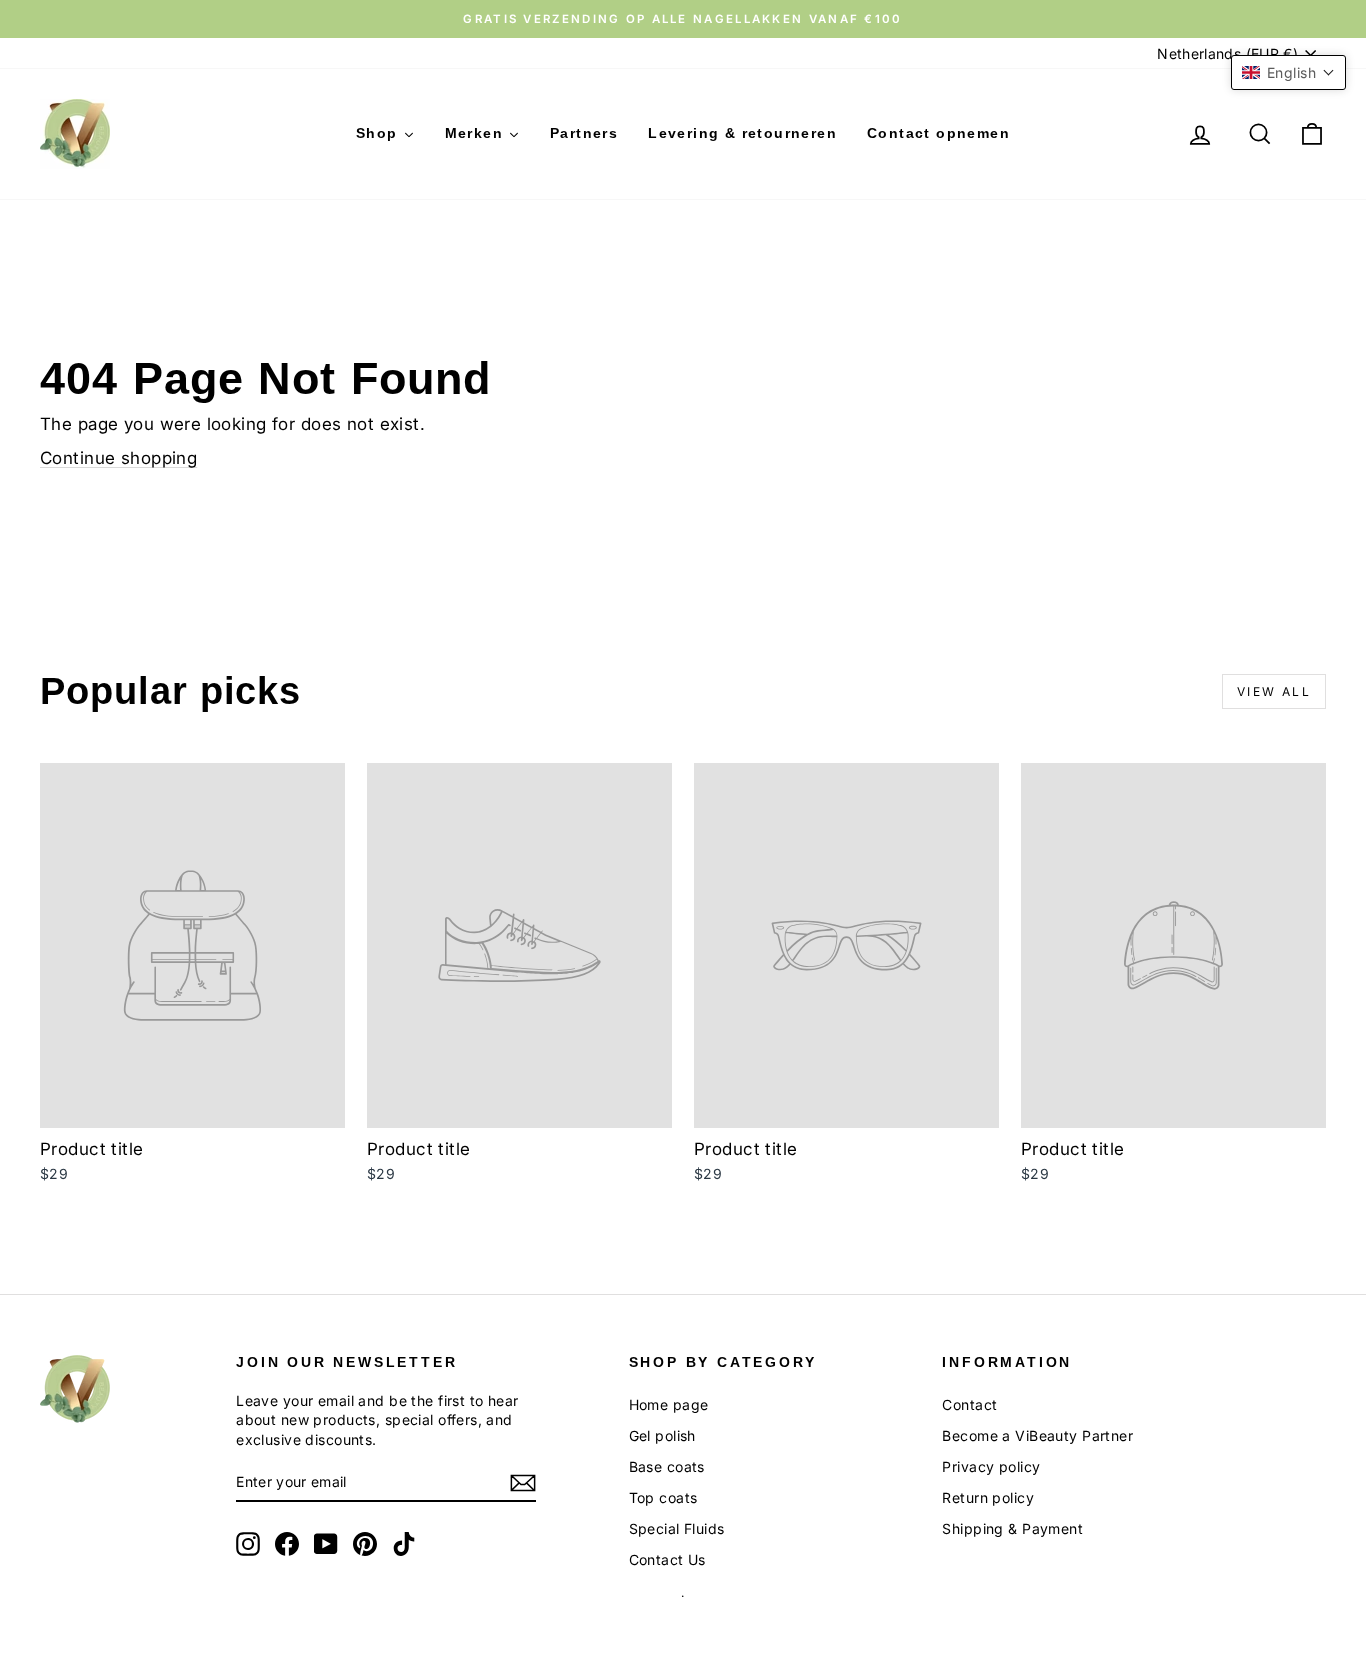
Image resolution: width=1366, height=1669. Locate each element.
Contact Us (667, 1559)
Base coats (667, 1466)
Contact (969, 1404)
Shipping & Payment (1012, 1528)
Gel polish (662, 1435)
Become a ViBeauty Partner (1037, 1435)
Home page (669, 1404)
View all (1274, 691)
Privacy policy (991, 1466)
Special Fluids (677, 1528)
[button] (1288, 72)
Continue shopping (118, 458)
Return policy (988, 1497)
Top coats (663, 1497)
